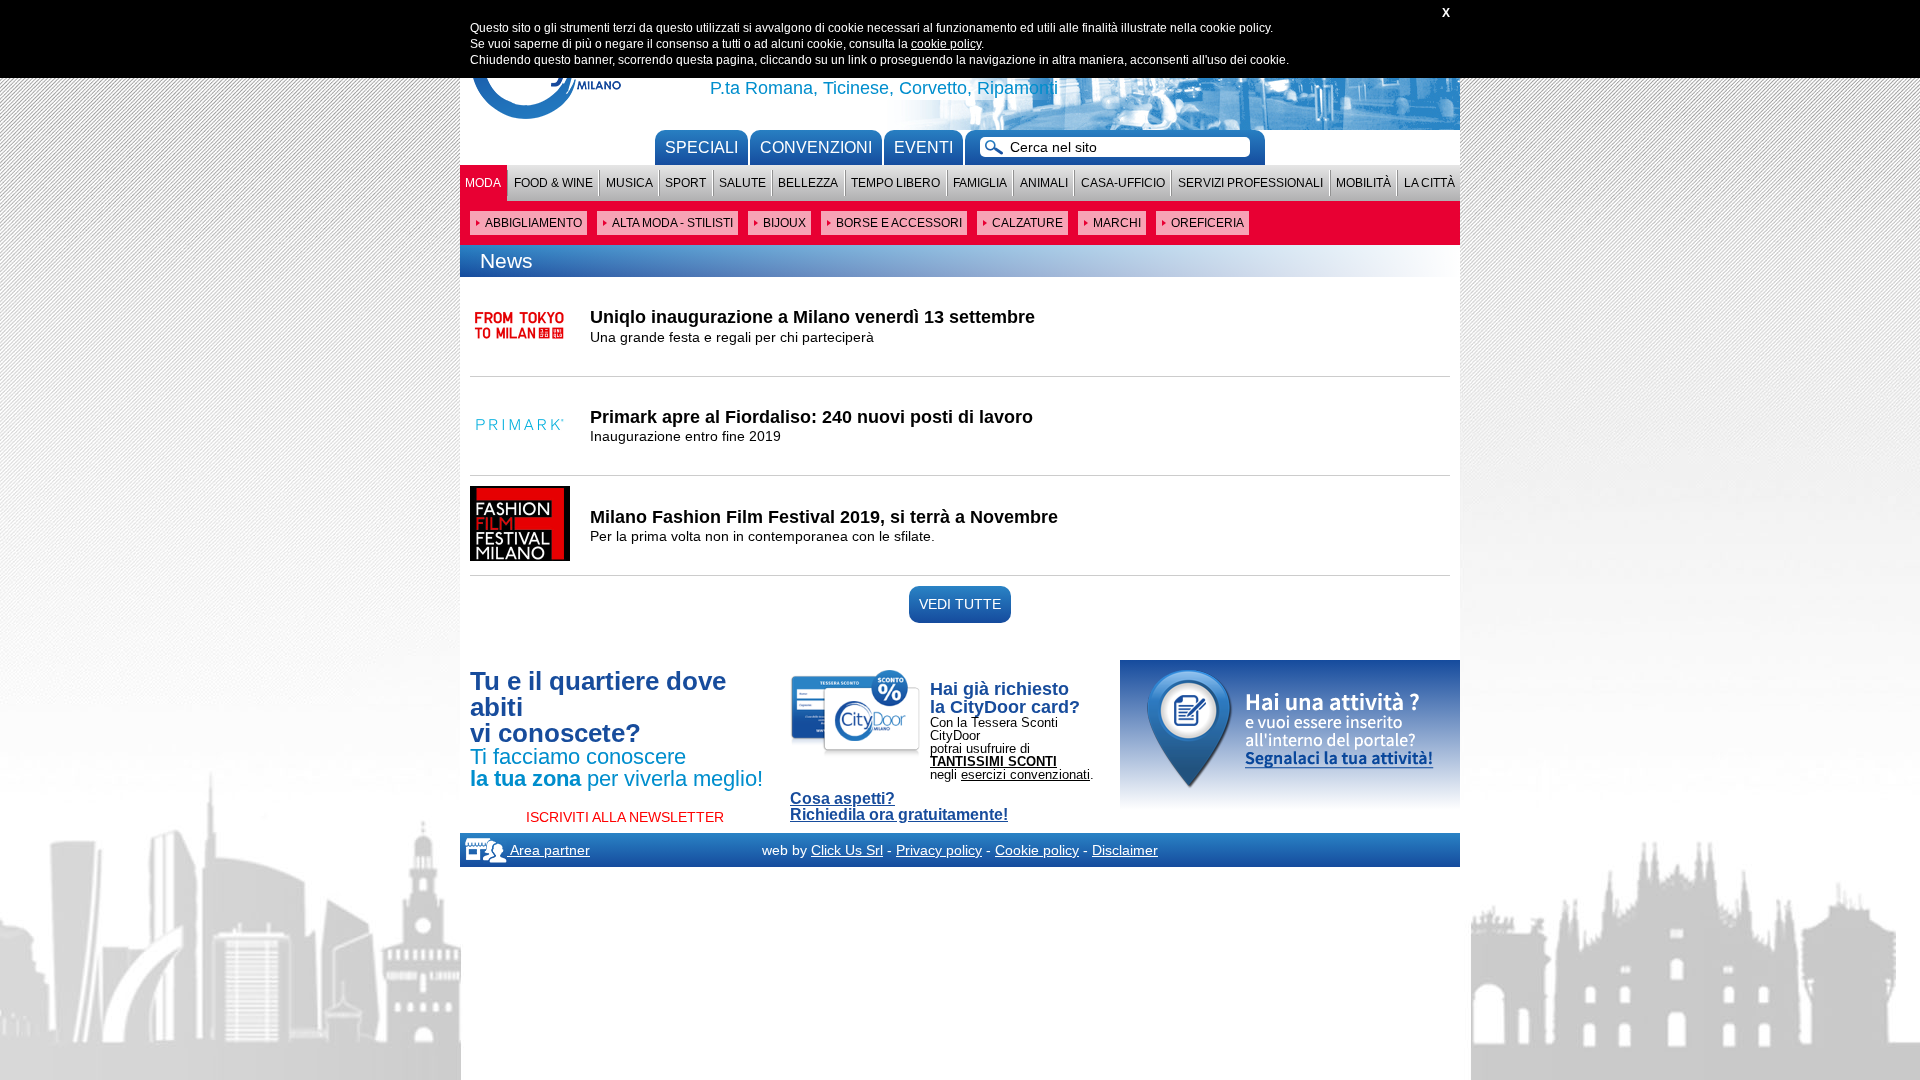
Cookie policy (1037, 850)
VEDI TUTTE (960, 604)
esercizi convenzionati (1025, 774)
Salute (742, 183)
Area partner (548, 850)
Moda (483, 183)
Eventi (923, 147)
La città (1429, 183)
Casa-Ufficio (1123, 183)
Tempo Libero (895, 183)
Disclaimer (1125, 850)
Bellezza (808, 183)
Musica (629, 183)
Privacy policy (939, 850)
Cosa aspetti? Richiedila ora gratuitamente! (899, 807)
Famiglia (980, 183)
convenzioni (816, 147)
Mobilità (1363, 183)
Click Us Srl (847, 850)
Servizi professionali (1250, 183)
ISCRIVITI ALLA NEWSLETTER (625, 817)
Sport (685, 183)
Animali (1044, 183)
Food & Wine (553, 183)
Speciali (701, 147)
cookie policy (946, 44)
